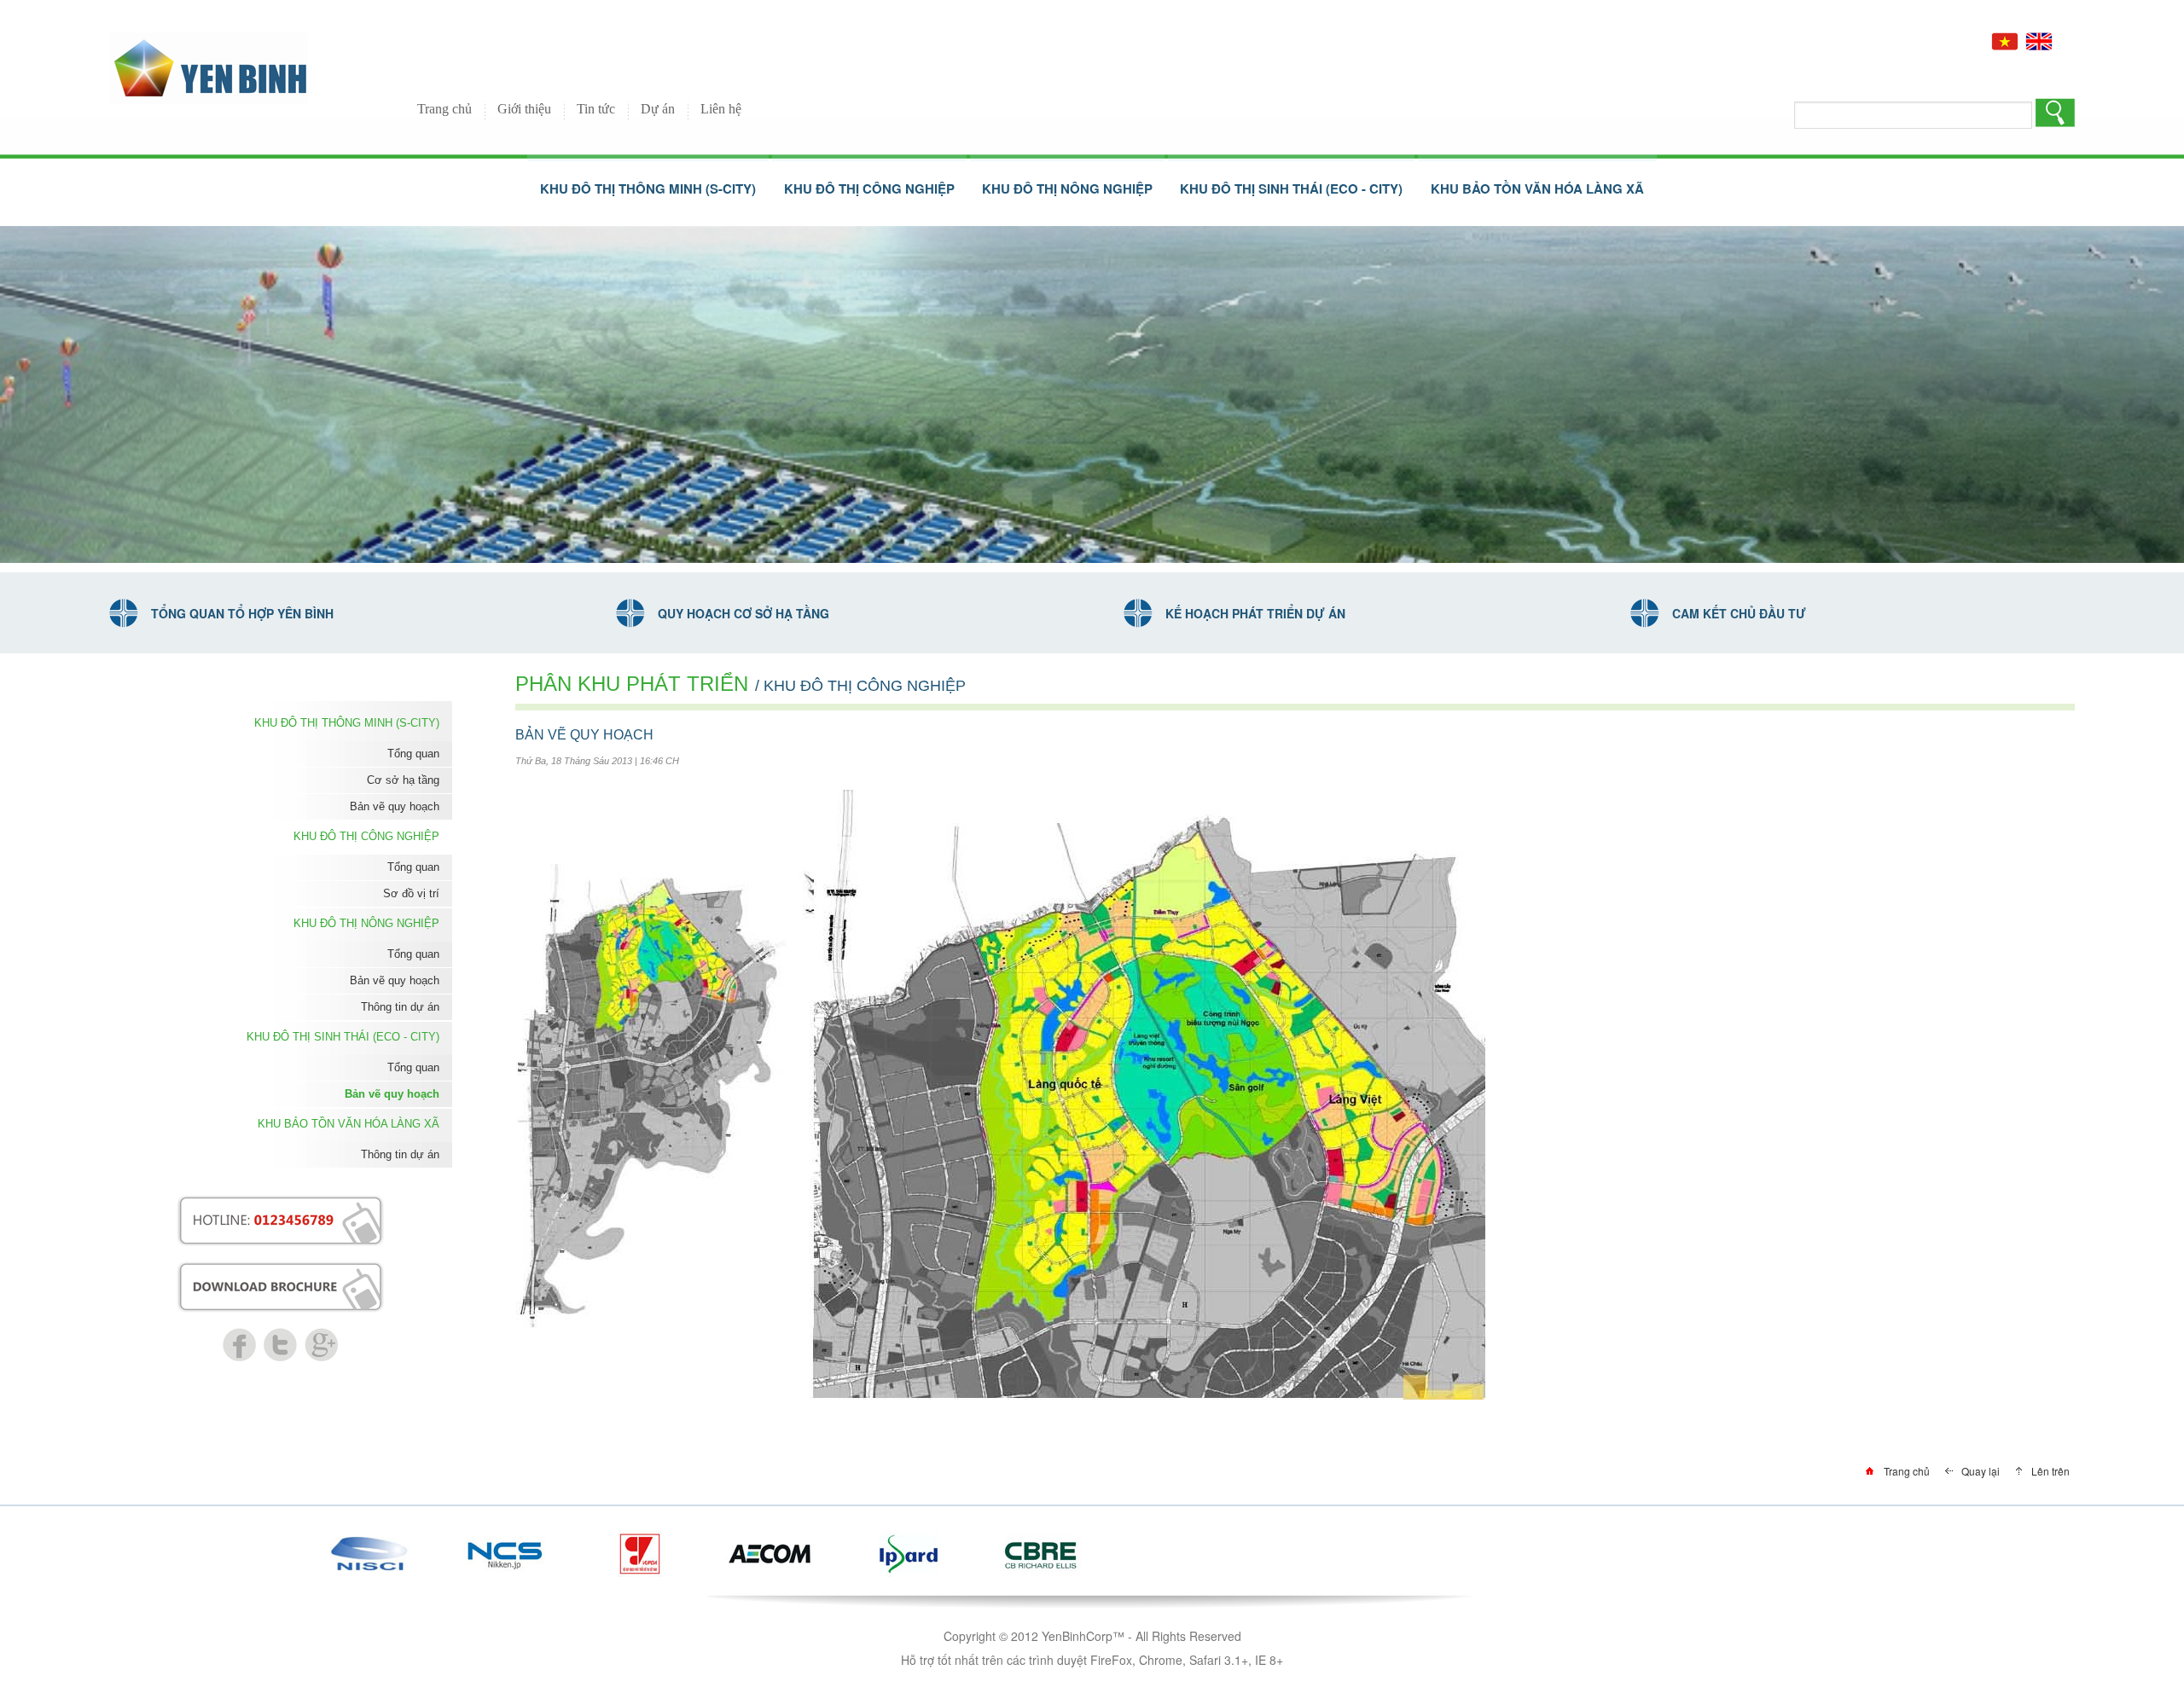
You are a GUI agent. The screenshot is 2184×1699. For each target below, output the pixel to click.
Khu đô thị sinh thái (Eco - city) (343, 1037)
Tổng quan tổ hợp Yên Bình (242, 613)
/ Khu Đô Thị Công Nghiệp (860, 686)
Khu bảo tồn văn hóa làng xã (349, 1124)
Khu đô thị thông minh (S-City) (347, 723)
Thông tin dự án (400, 1007)
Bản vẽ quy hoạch (395, 806)
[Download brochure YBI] (281, 1270)
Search (2055, 114)
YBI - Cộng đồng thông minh (209, 68)
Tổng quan (413, 754)
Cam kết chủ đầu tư (1739, 613)
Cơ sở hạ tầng (403, 780)
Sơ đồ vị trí (411, 893)
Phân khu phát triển (632, 684)
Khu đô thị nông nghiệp (366, 923)
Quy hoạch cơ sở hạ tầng (743, 613)
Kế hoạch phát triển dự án (1255, 613)
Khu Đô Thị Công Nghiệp (366, 836)
